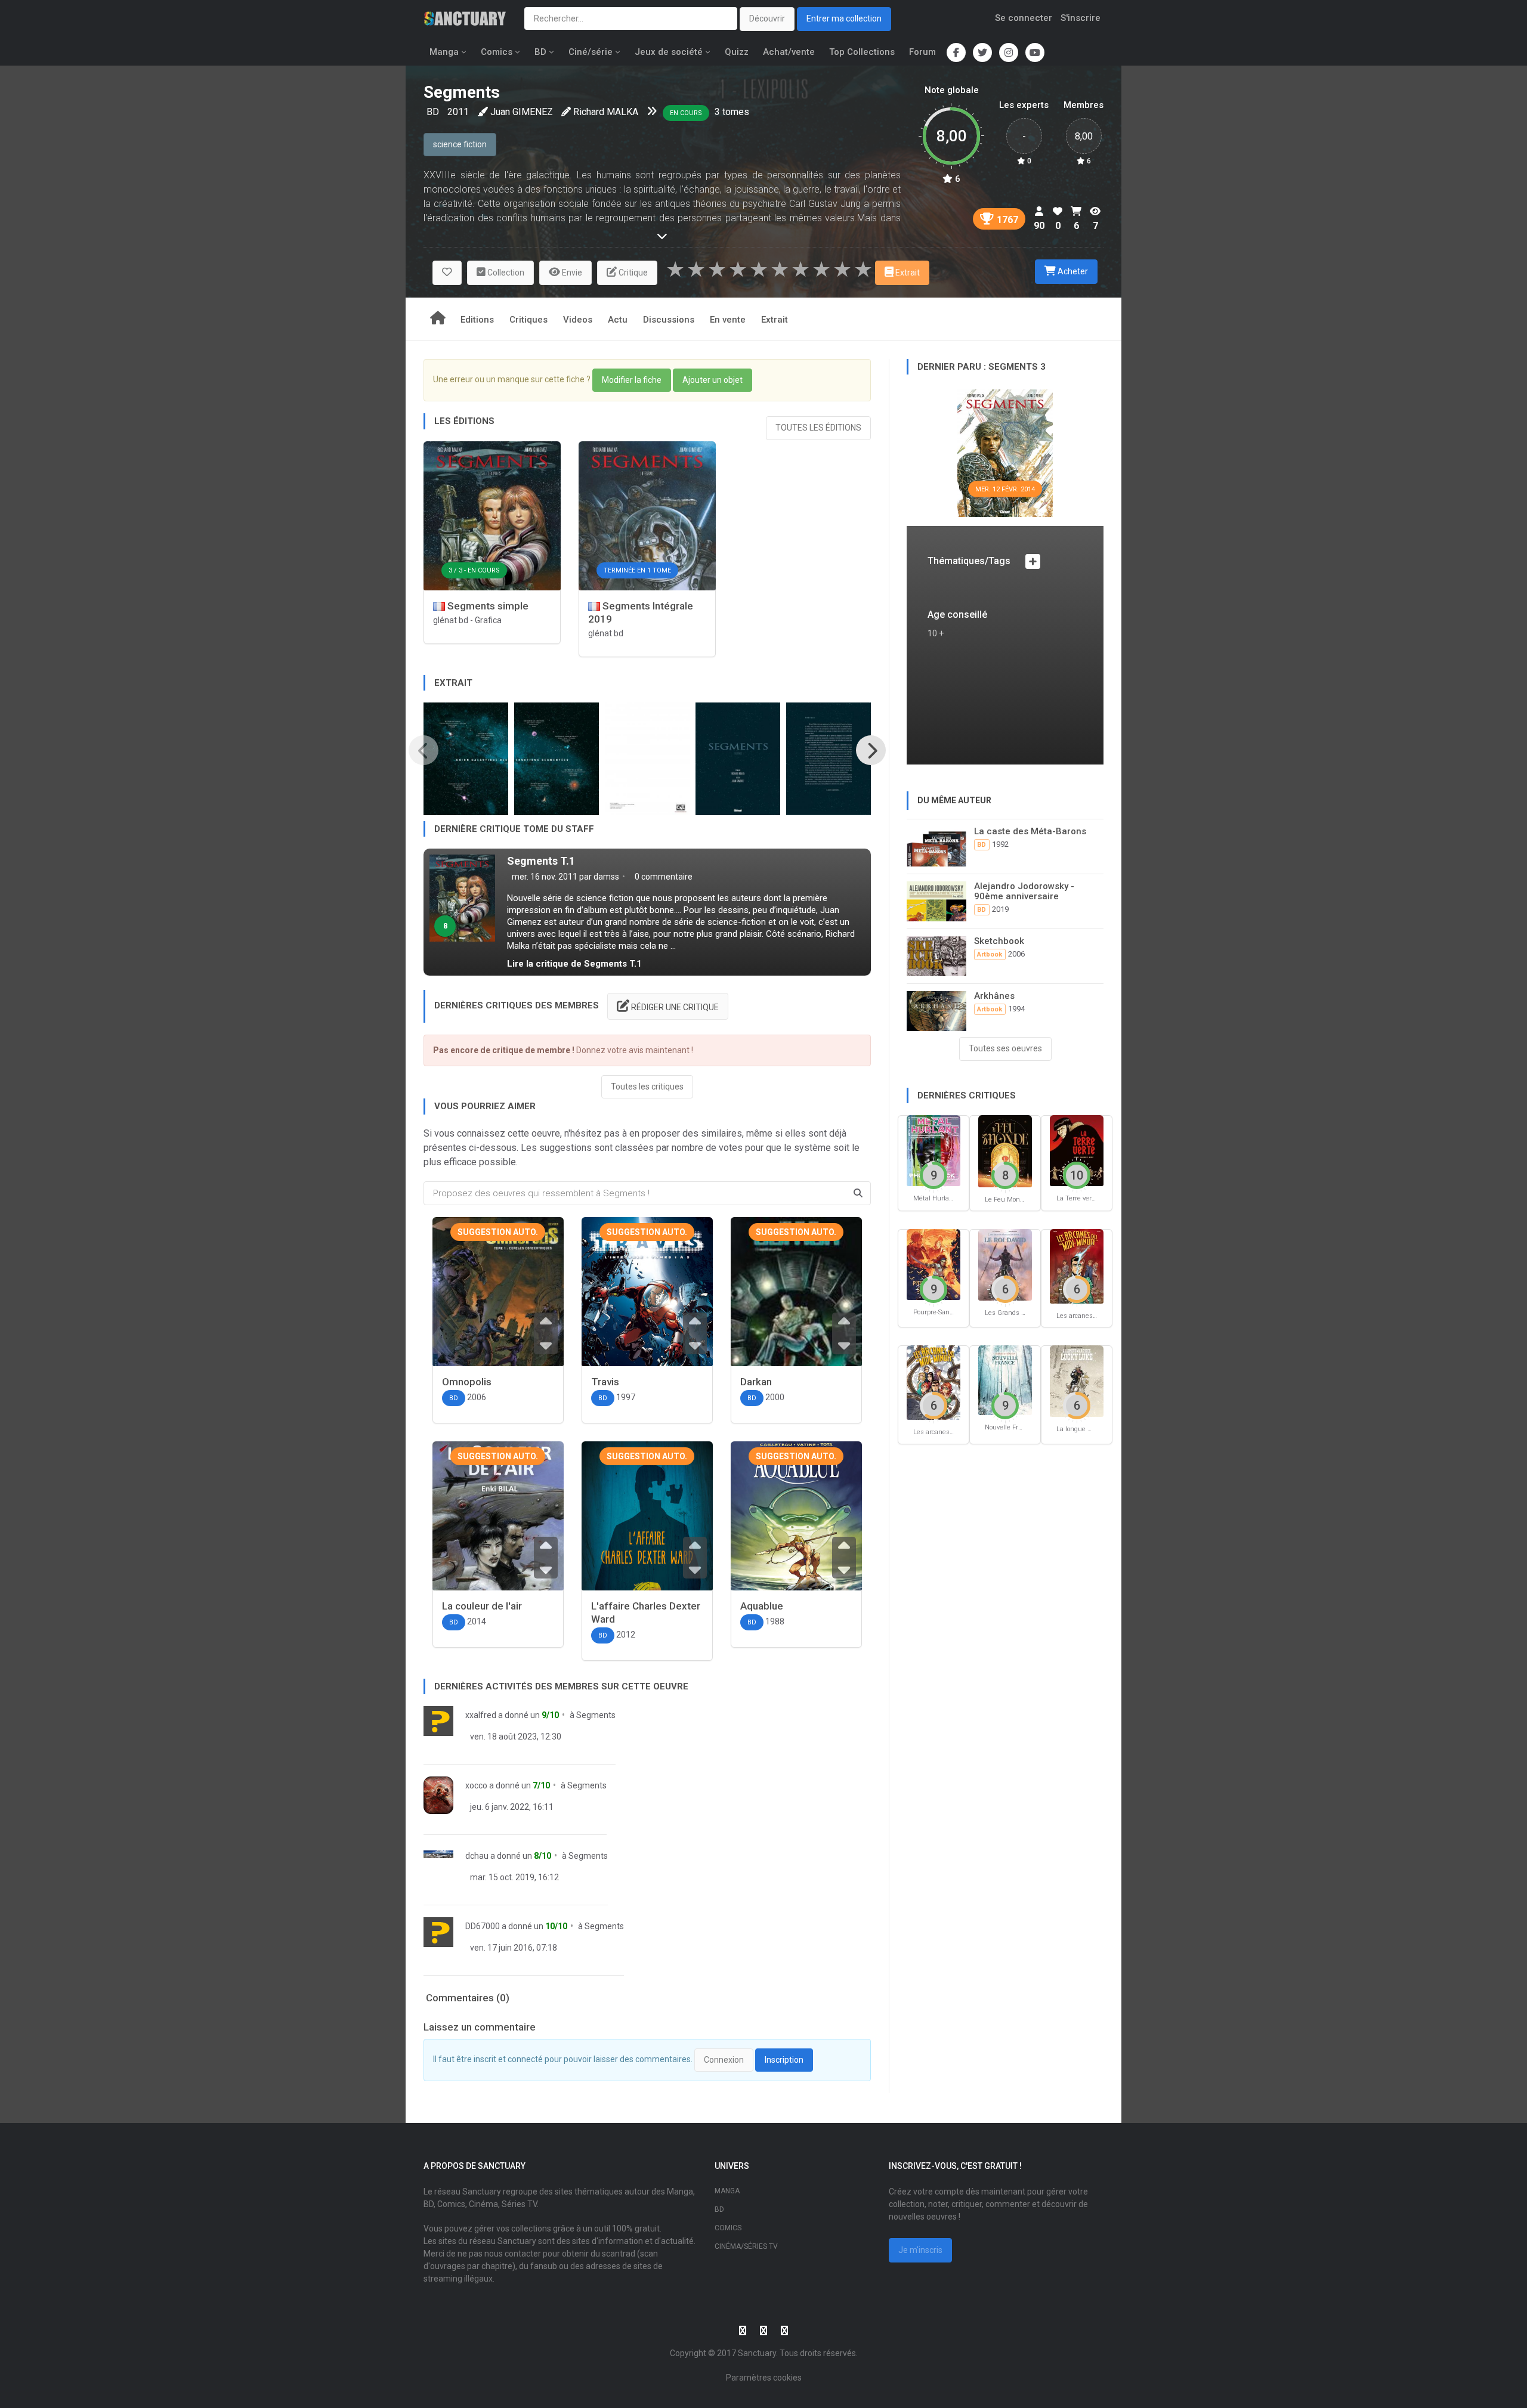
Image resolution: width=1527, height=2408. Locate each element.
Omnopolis (467, 1382)
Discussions (669, 320)
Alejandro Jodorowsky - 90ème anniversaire (1024, 891)
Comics (497, 52)
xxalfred (481, 1715)
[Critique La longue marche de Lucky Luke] (1077, 1381)
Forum (922, 52)
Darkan (756, 1382)
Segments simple (487, 606)
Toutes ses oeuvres (1005, 1048)
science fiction (460, 144)
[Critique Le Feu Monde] (1005, 1151)
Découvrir (767, 18)
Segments (596, 1715)
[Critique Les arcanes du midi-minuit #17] (933, 1382)
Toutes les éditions (818, 428)
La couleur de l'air (482, 1606)
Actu (618, 320)
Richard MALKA (606, 112)
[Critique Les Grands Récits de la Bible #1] (1005, 1264)
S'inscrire (1081, 18)
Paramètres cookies (764, 2378)
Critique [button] (632, 273)
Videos (578, 320)
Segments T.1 (541, 861)
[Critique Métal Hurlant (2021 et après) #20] (933, 1150)
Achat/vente (789, 52)
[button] (447, 273)
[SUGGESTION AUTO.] (498, 1302)
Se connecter (1024, 18)
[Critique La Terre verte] (1077, 1150)
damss (606, 877)
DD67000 (483, 1926)
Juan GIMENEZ (522, 112)
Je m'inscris (920, 2250)
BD (540, 52)
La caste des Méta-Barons (1030, 831)
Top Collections (862, 52)
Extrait (775, 320)
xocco (476, 1785)
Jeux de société (669, 52)
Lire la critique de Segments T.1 (574, 964)
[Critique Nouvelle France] (1005, 1380)
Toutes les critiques (647, 1087)
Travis (605, 1382)
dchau (477, 1856)
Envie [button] (571, 273)
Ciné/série (591, 52)
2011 (458, 112)
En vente (728, 320)
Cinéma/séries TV (746, 2246)
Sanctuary (757, 2353)
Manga (444, 52)
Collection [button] (505, 273)
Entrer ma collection (844, 18)
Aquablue (762, 1606)
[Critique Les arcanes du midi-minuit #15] (1077, 1266)
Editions (477, 320)
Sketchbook (999, 941)
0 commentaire (663, 877)
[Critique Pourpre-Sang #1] (933, 1264)
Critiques (528, 320)
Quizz (737, 52)
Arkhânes (994, 996)
